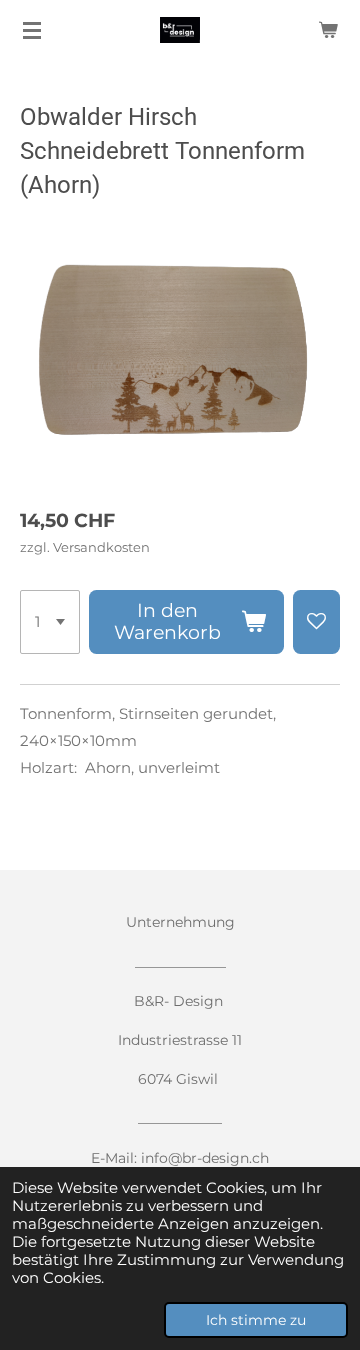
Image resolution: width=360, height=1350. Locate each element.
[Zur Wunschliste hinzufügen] (316, 622)
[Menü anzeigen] (32, 30)
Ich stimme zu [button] (256, 1320)
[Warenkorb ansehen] (328, 30)
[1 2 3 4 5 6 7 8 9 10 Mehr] (50, 622)
